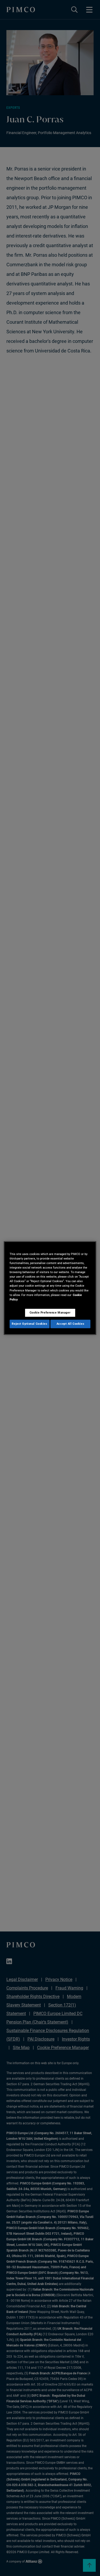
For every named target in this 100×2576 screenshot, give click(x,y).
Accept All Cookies (70, 1324)
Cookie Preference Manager (50, 1312)
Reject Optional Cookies (29, 1324)
